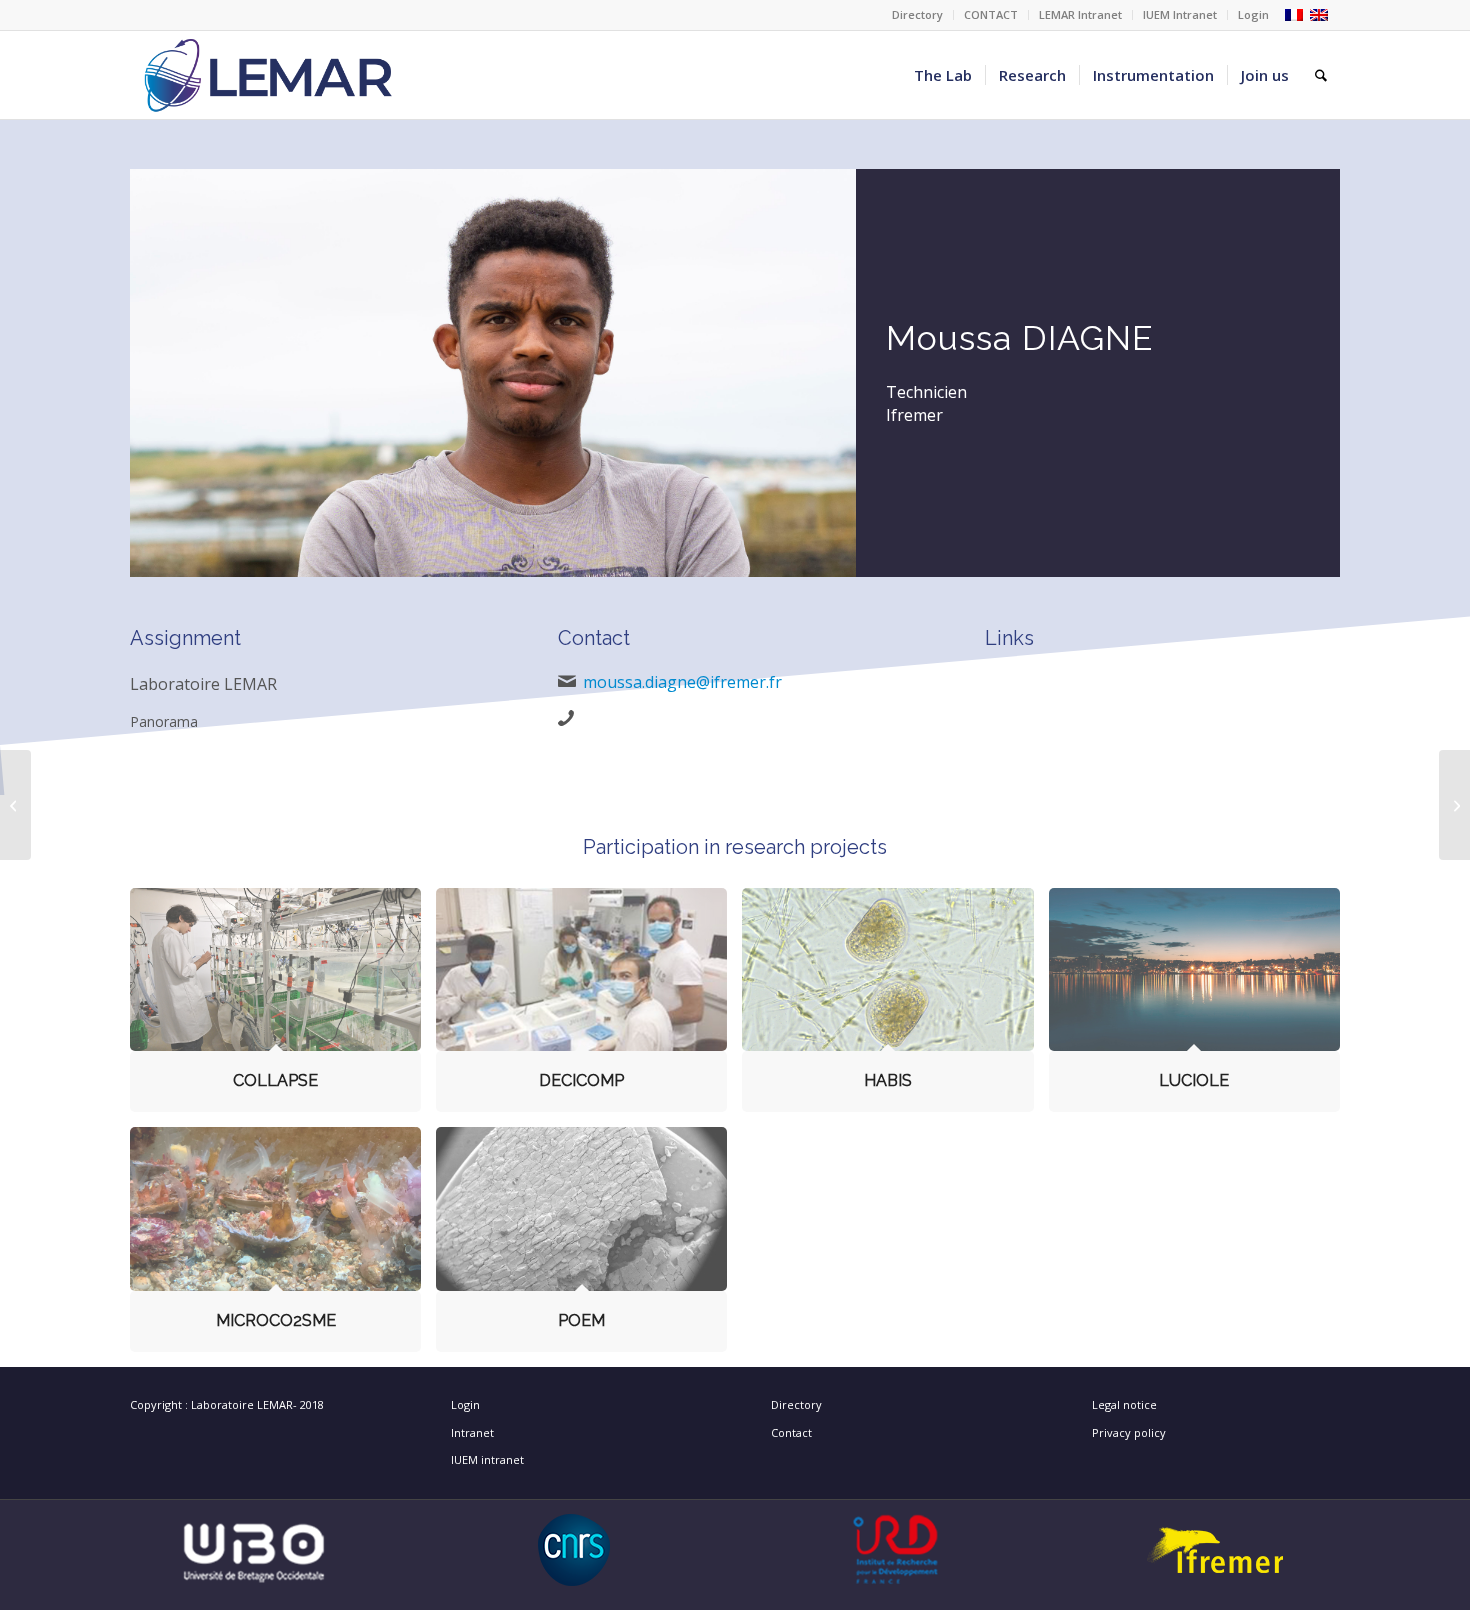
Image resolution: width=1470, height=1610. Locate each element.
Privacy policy (1129, 1432)
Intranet (472, 1432)
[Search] (1321, 75)
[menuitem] (918, 15)
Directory (917, 14)
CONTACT (991, 14)
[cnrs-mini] (574, 1550)
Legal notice (1124, 1404)
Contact (791, 1432)
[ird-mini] (895, 1550)
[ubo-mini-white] (254, 1550)
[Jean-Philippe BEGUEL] (1454, 805)
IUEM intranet (487, 1459)
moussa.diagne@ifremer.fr (682, 682)
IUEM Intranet (1180, 14)
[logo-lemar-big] (269, 75)
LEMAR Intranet (1080, 14)
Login (1253, 14)
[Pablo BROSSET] (15, 805)
